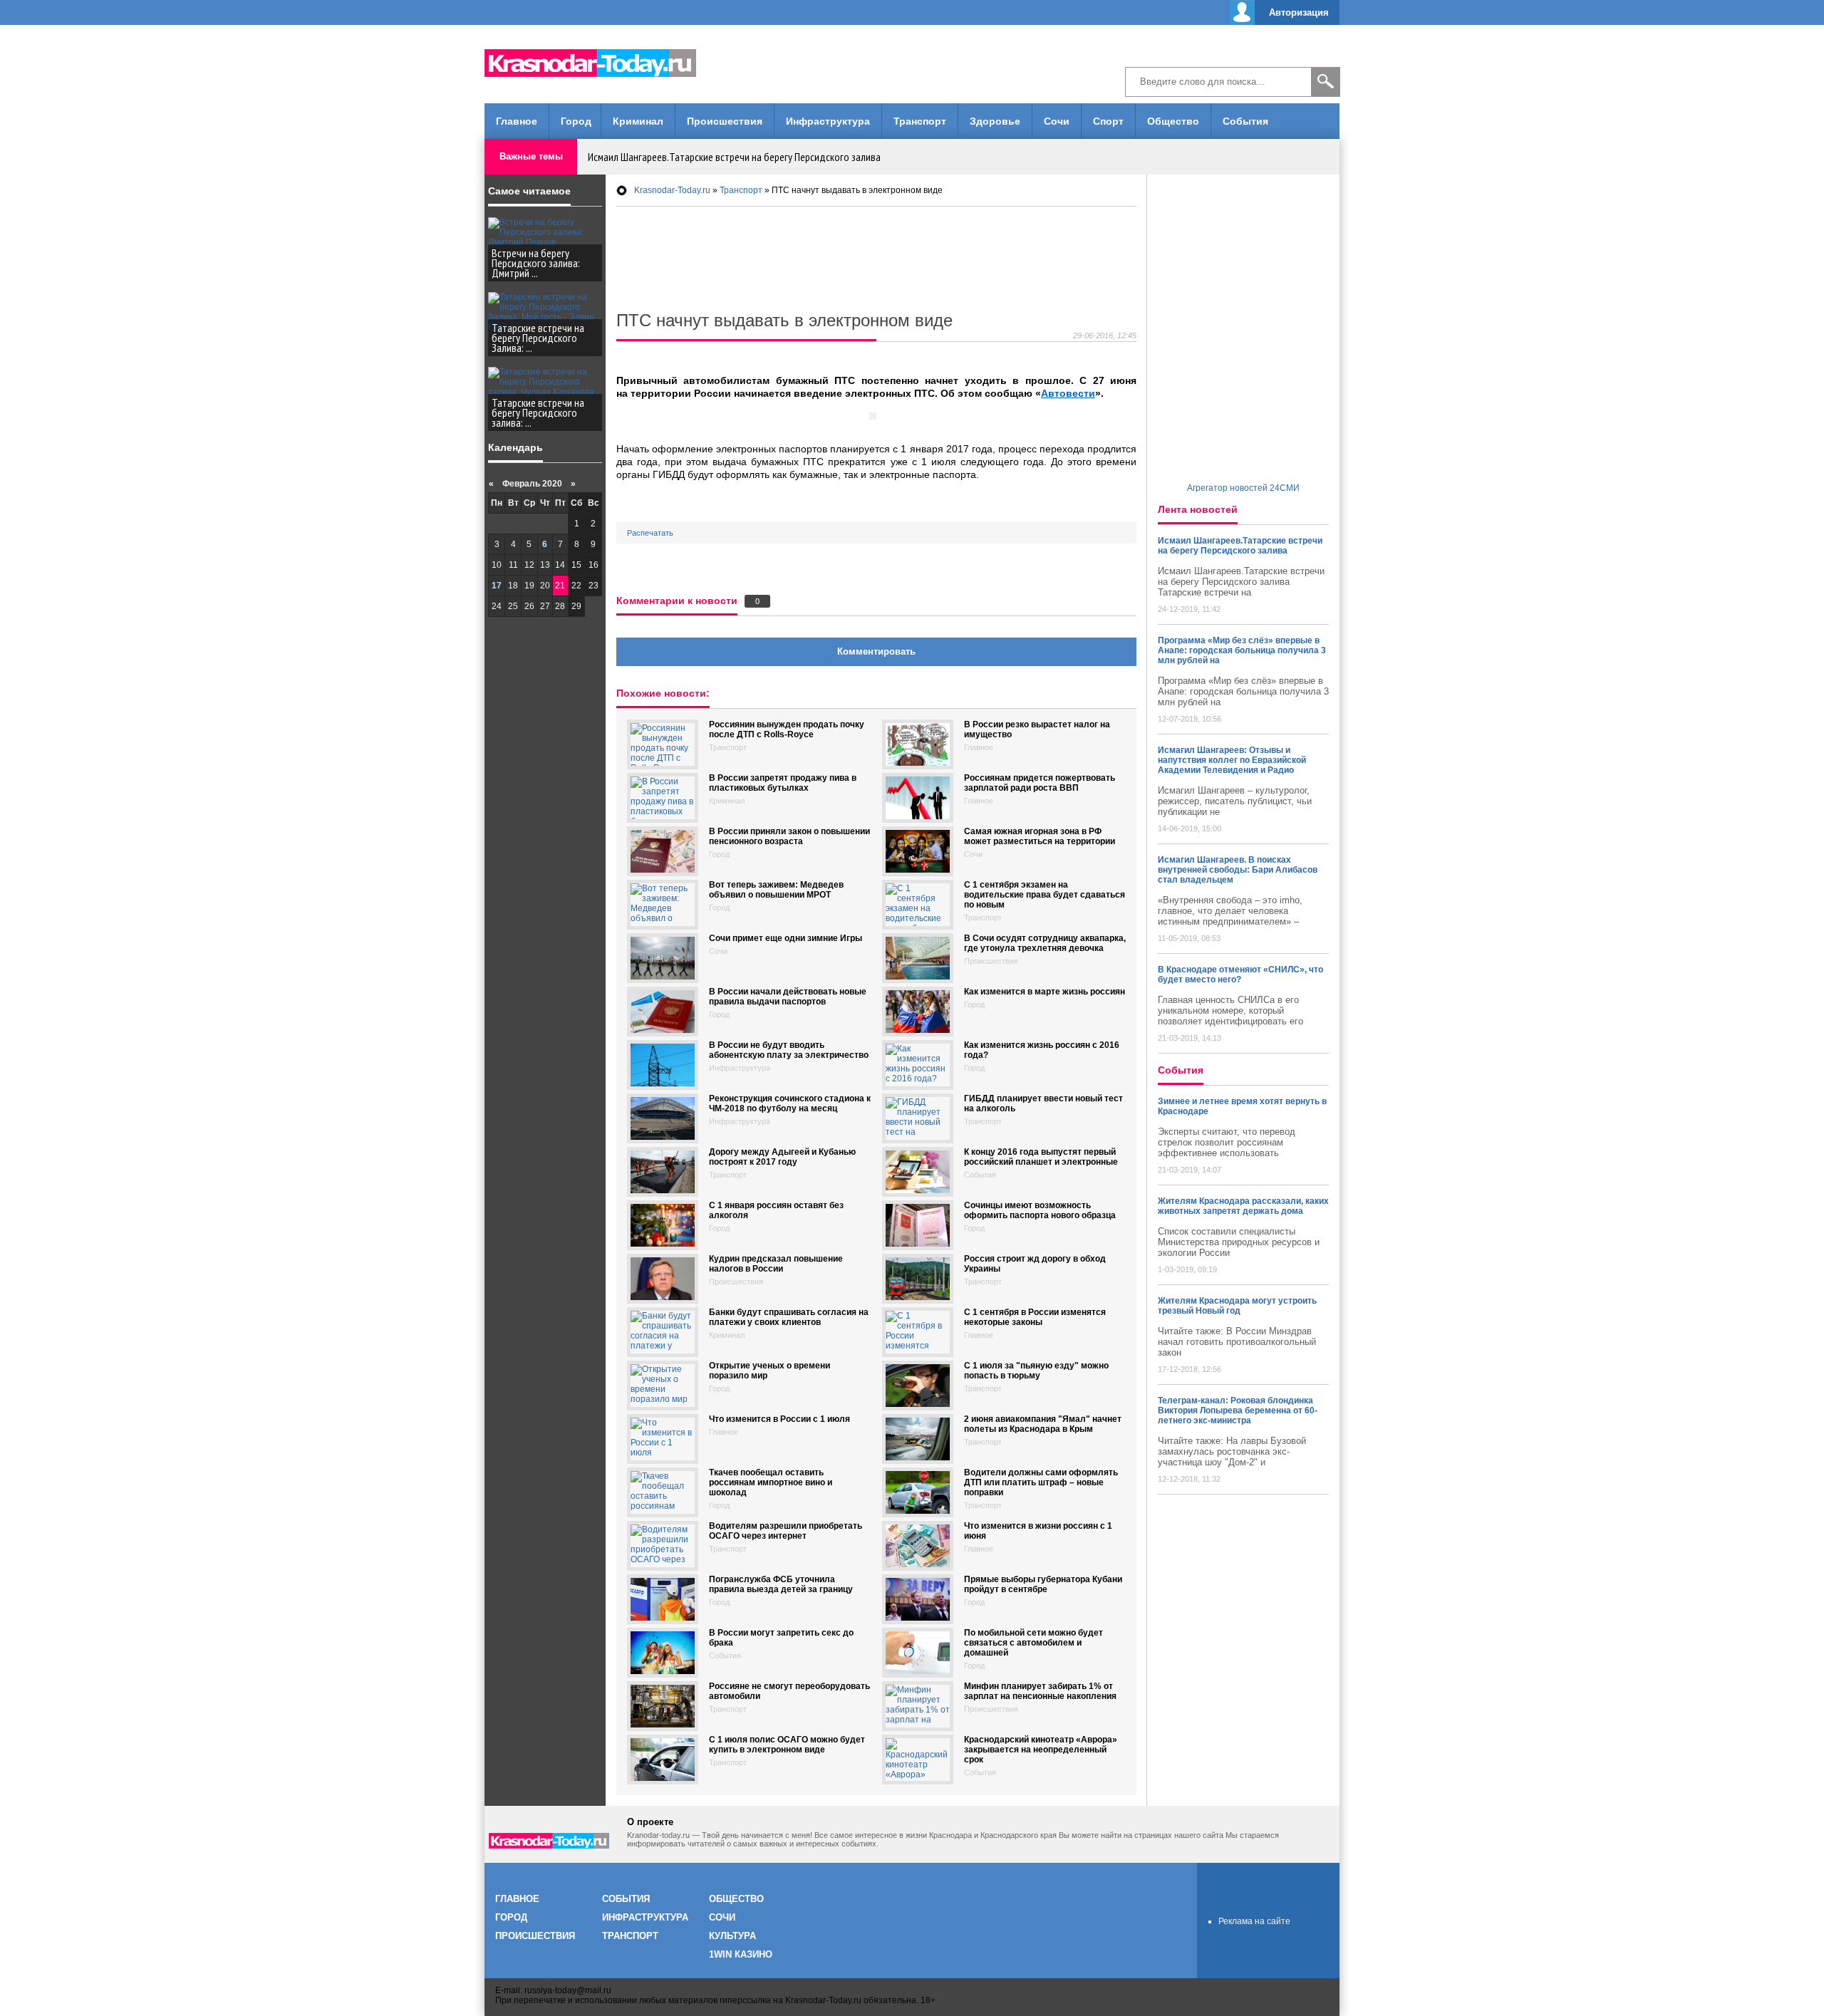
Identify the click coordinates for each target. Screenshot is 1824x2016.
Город (576, 121)
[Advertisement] (912, 64)
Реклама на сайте (1254, 1921)
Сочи (1057, 121)
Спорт (1108, 121)
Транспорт (920, 121)
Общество (1173, 121)
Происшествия (725, 121)
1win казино (741, 1954)
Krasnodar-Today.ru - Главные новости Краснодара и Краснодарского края (598, 61)
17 (497, 586)
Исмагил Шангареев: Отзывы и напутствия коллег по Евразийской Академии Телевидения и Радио (1232, 760)
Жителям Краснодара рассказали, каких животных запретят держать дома (1243, 1206)
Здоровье (995, 121)
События (1245, 121)
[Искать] (1325, 82)
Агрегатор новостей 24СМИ (1243, 488)
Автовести (1068, 393)
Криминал (638, 121)
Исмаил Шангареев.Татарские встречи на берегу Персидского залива (734, 157)
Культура (732, 1936)
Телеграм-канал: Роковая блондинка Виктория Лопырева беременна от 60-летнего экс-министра (1238, 1410)
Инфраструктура (828, 121)
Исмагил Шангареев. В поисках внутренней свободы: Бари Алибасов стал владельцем (1238, 870)
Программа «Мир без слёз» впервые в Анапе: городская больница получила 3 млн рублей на (1242, 650)
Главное (517, 121)
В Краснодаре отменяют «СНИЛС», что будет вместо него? (1240, 975)
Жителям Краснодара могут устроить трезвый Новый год (1237, 1306)
